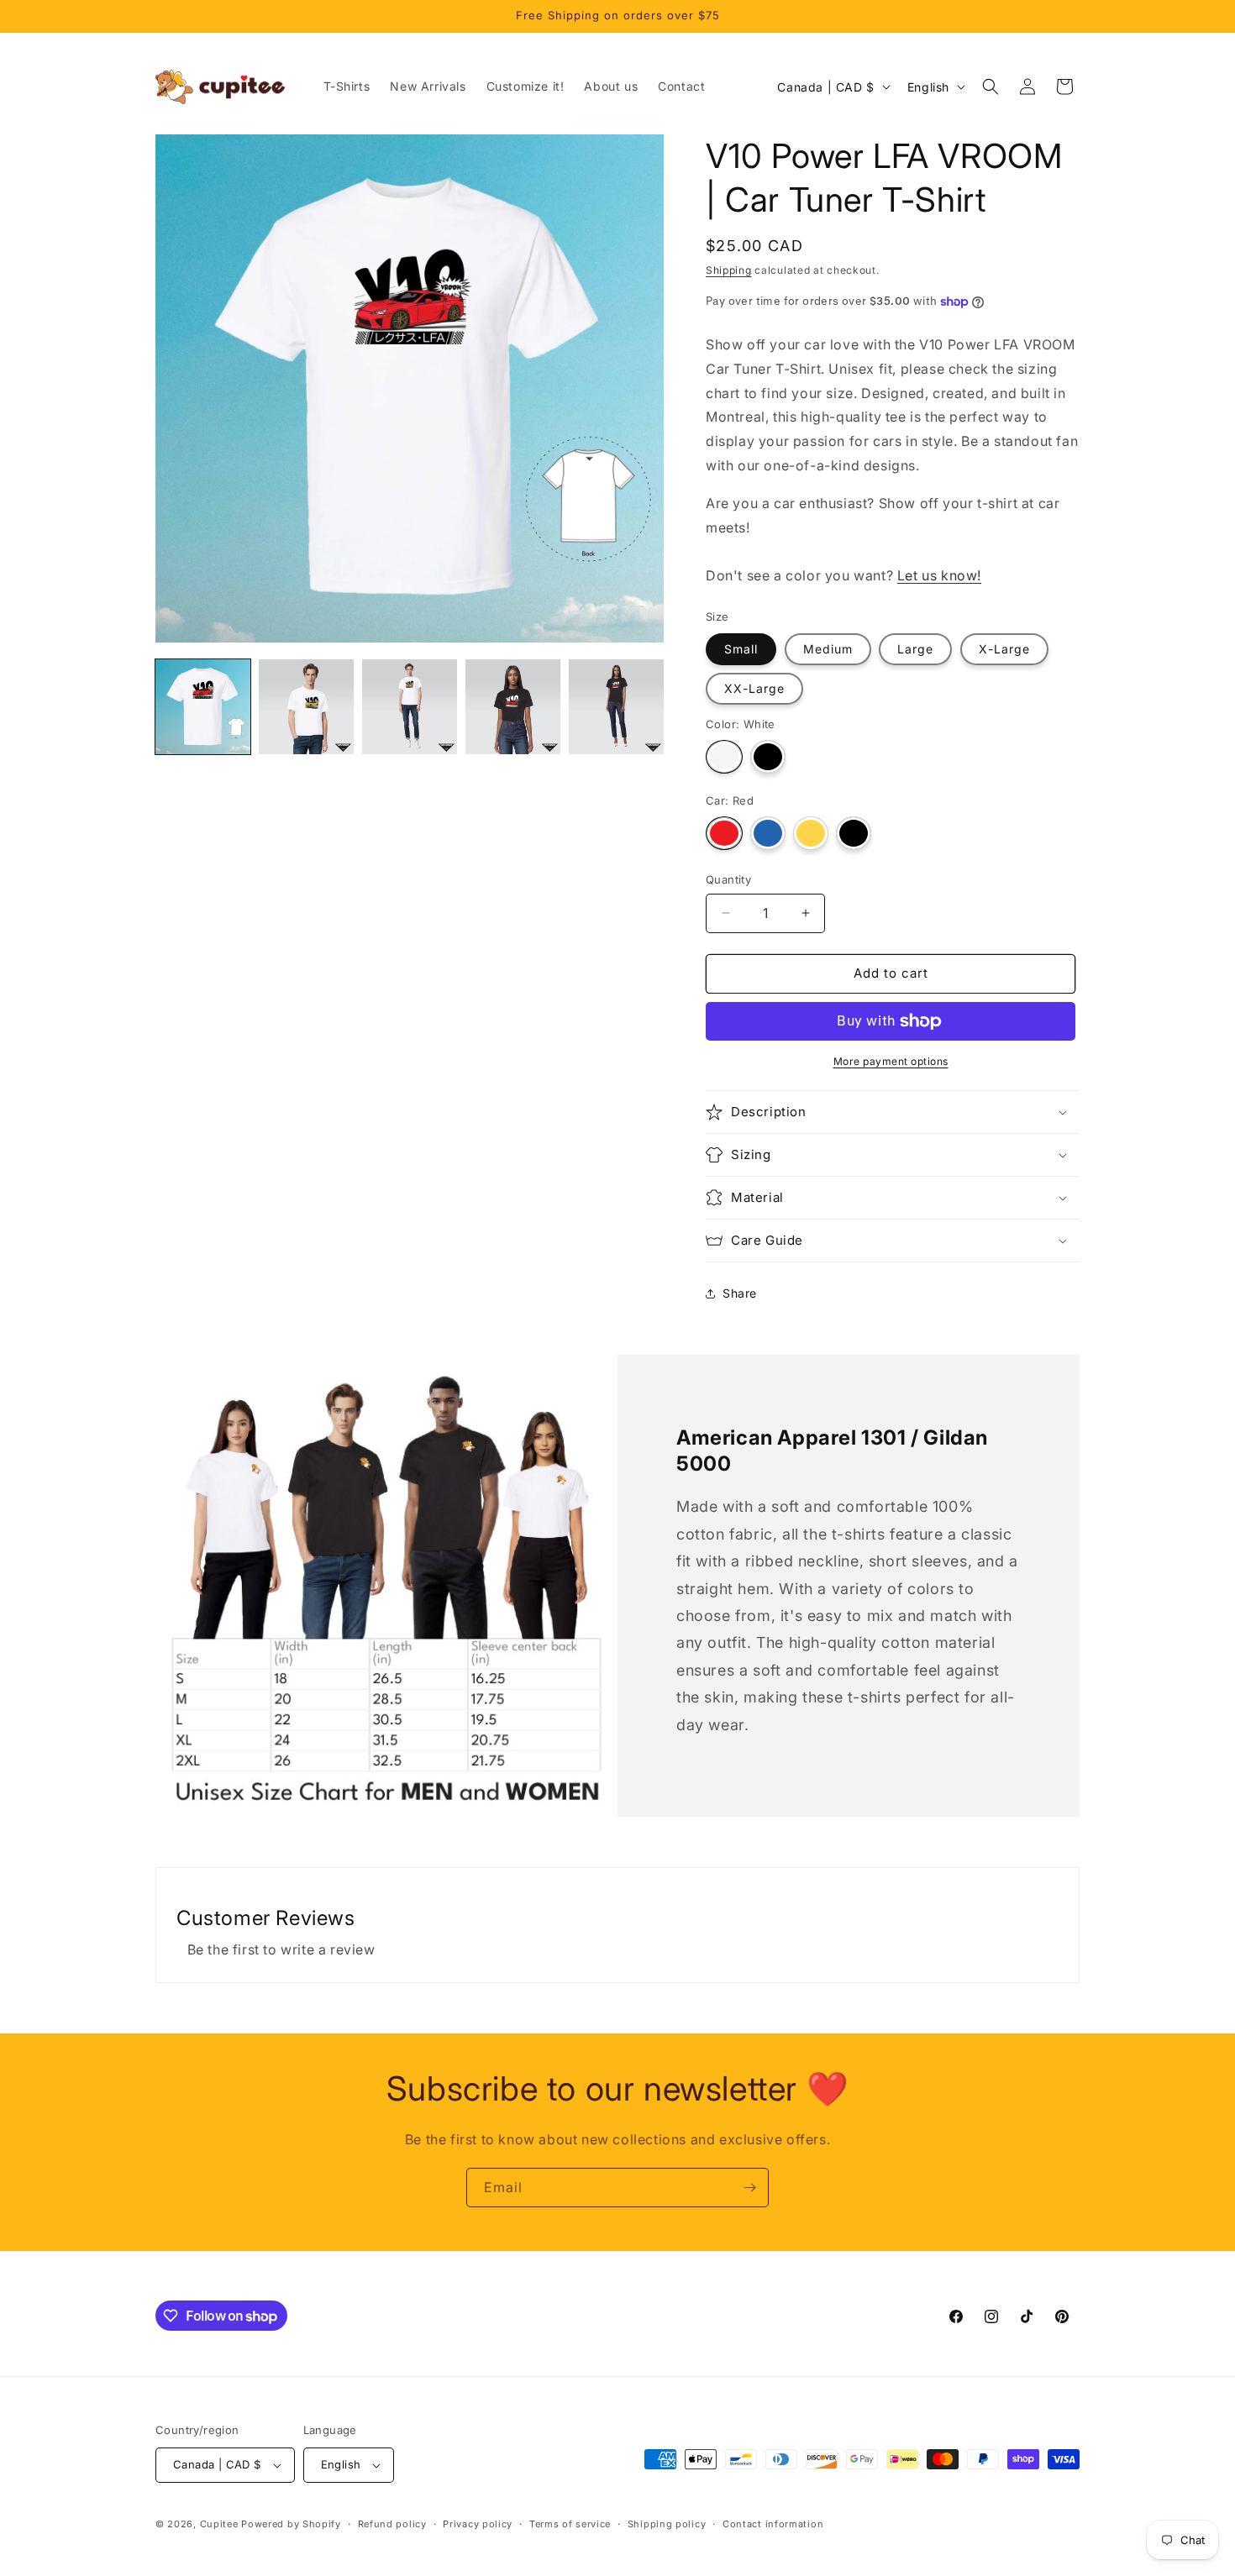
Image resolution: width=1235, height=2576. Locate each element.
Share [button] (740, 1293)
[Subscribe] (749, 2188)
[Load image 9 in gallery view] (306, 707)
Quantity (728, 879)
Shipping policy (667, 2524)
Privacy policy (478, 2524)
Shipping (729, 270)
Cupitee (219, 2524)
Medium (828, 649)
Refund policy (392, 2524)
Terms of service (570, 2524)
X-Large (1004, 649)
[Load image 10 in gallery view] (410, 707)
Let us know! (939, 575)
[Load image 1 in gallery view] (203, 707)
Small (741, 649)
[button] (991, 87)
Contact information (773, 2524)
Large (915, 649)
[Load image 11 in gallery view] (513, 707)
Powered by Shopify (291, 2524)
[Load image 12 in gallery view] (616, 707)
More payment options (891, 1061)
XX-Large (754, 688)
